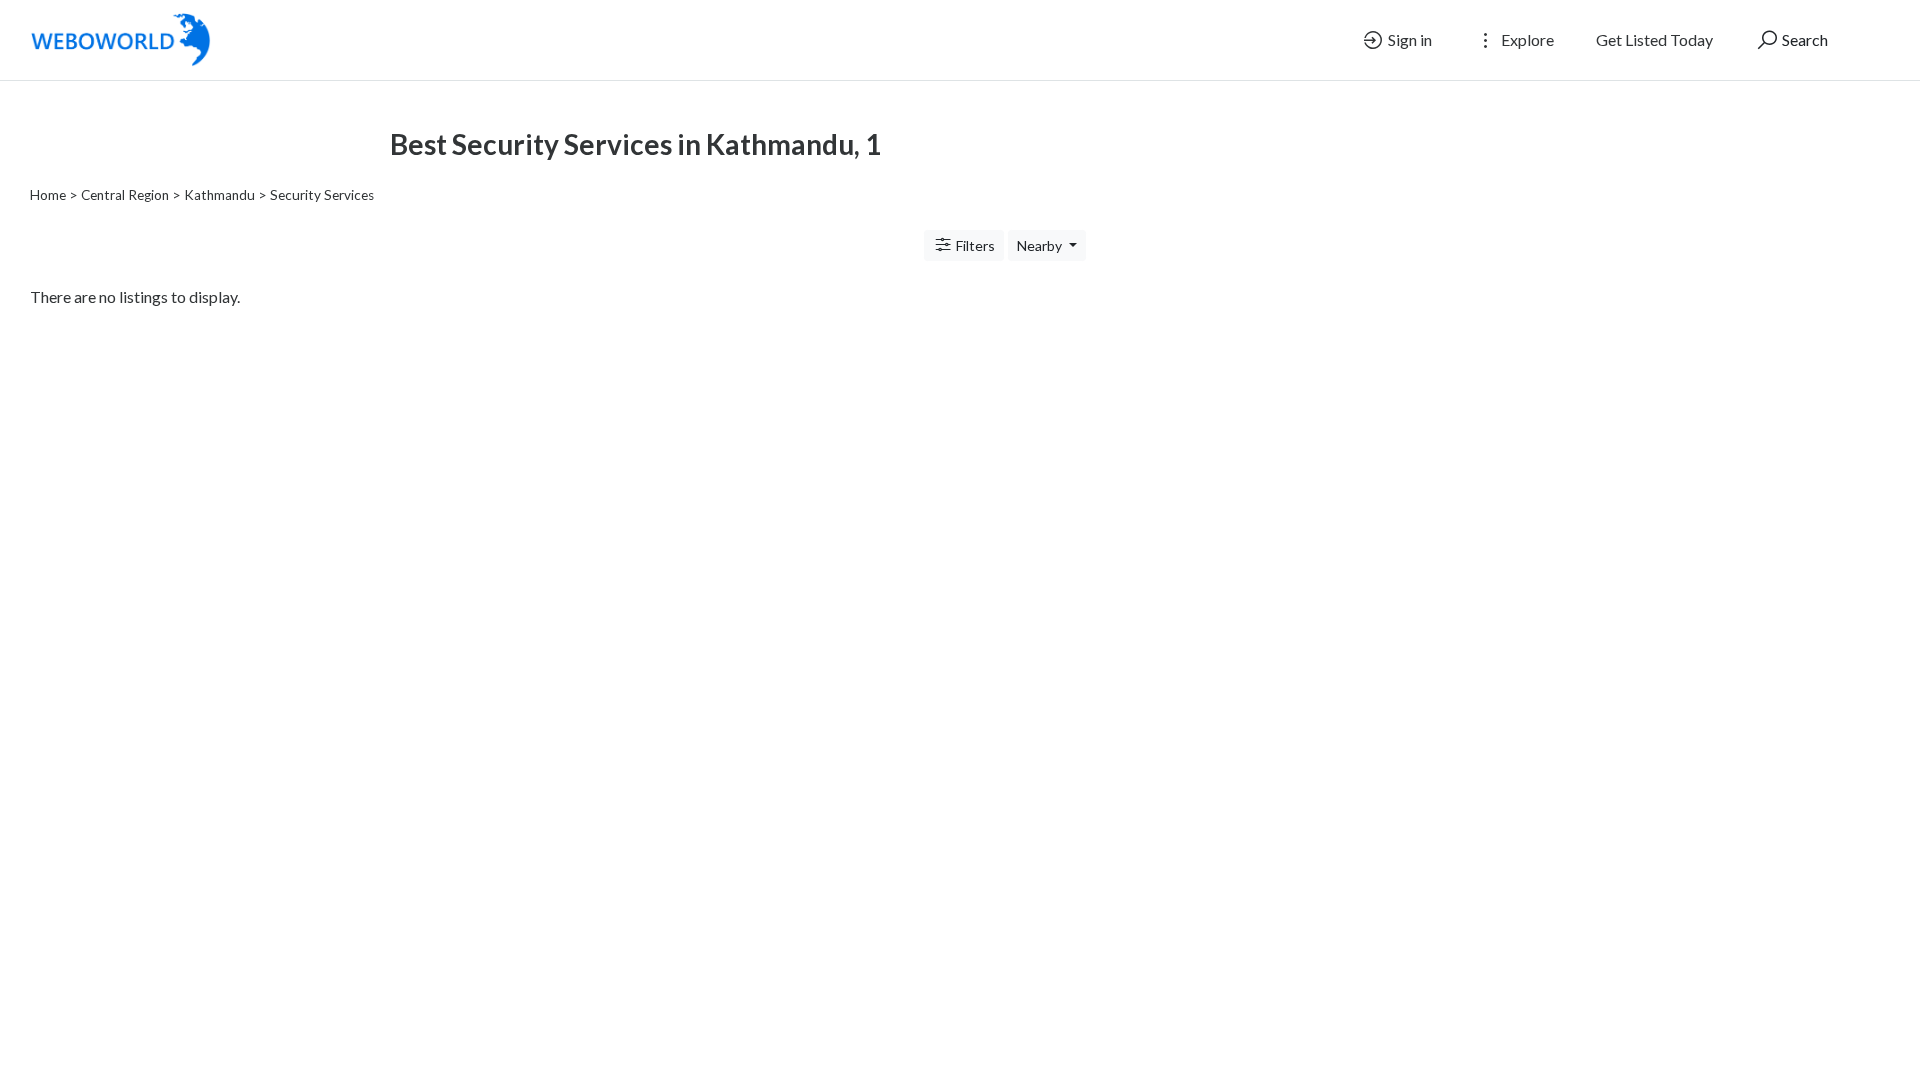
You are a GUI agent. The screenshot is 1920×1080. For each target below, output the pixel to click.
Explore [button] (1526, 39)
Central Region (125, 195)
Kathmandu (219, 195)
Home (48, 195)
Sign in (1408, 39)
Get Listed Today (1654, 39)
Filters (974, 245)
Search (1803, 39)
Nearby (1041, 245)
